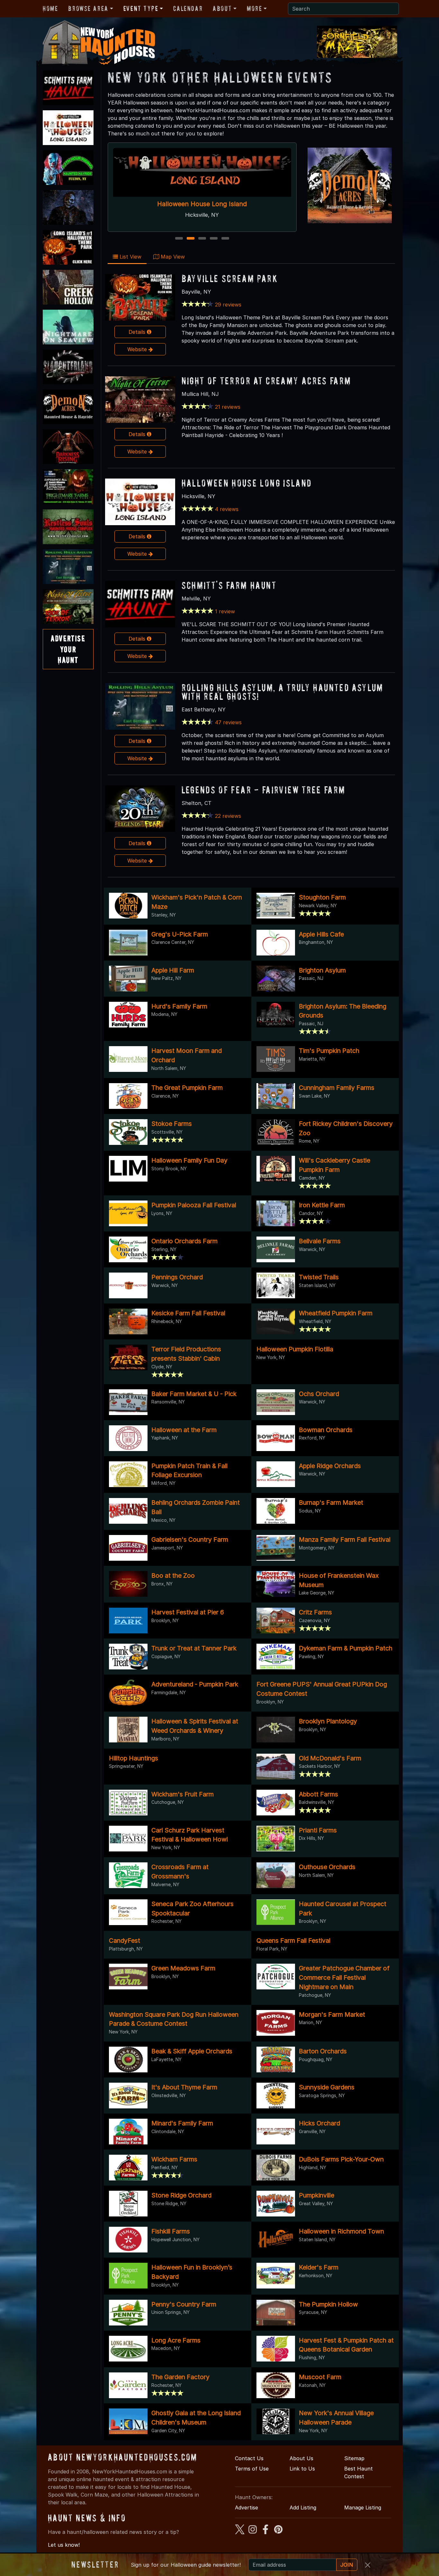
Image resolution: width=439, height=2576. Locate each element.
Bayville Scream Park (230, 278)
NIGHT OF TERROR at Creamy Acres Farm (266, 381)
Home (50, 8)
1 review (225, 611)
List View (130, 257)
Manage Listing (363, 2507)
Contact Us (249, 2458)
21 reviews (228, 407)
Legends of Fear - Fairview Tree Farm (264, 790)
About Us (301, 2458)
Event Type (141, 8)
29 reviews (228, 305)
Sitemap (354, 2458)
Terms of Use (252, 2469)
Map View (172, 257)
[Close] (368, 2565)
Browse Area (88, 8)
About (222, 8)
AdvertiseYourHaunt (68, 649)
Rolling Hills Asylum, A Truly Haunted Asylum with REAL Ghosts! (282, 692)
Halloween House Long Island (247, 483)
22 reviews (228, 816)
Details (138, 332)
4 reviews (227, 509)
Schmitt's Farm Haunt (202, 204)
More (254, 8)
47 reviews (228, 722)
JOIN (347, 2565)
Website (138, 349)
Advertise (246, 2507)
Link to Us (302, 2469)
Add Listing (303, 2507)
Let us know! (64, 2545)
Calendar (188, 8)
